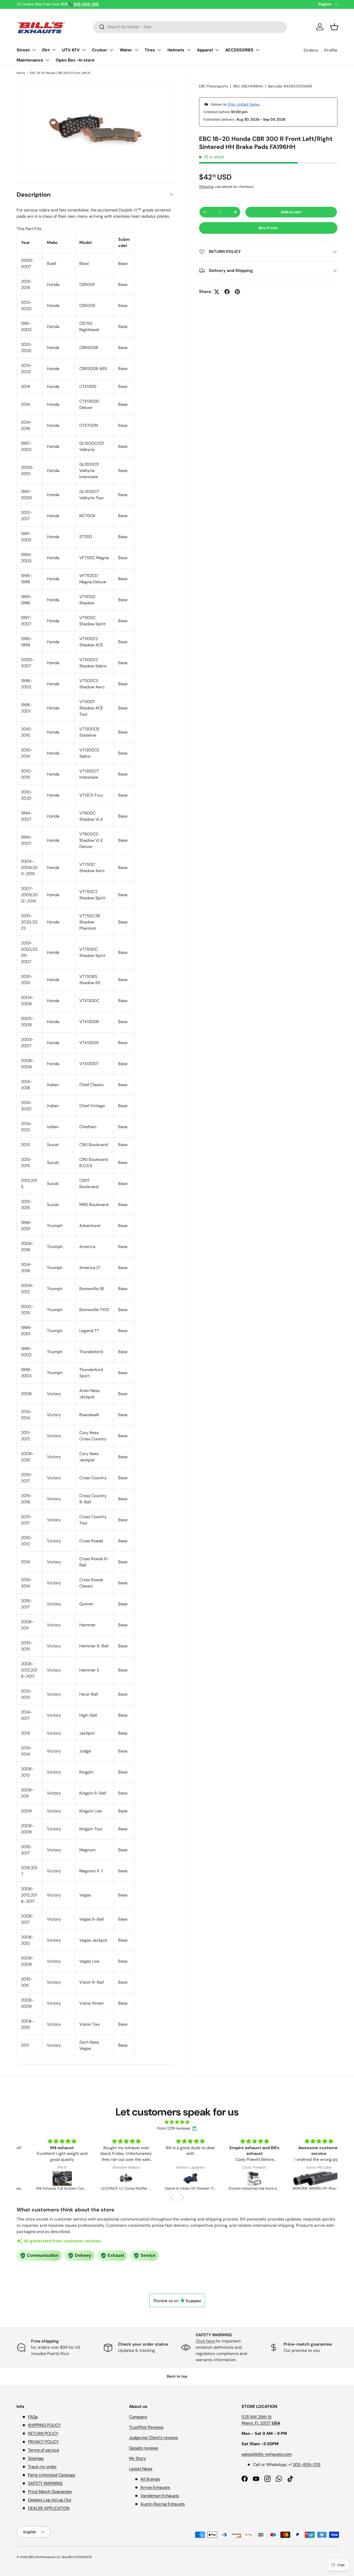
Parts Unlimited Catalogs (52, 2475)
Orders (311, 50)
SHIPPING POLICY (44, 2425)
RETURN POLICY (43, 2433)
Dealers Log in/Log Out (50, 2500)
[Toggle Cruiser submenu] (111, 50)
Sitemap (36, 2458)
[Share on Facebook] (227, 292)
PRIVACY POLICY (43, 2442)
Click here (206, 2341)
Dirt (46, 50)
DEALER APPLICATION (49, 2508)
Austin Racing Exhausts (163, 2504)
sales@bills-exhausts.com (267, 2454)
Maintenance (30, 60)
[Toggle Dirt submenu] (54, 50)
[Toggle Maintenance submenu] (47, 60)
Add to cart (291, 212)
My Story (137, 2458)
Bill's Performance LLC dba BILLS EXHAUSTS (60, 2557)
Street (23, 50)
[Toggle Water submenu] (136, 50)
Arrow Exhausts (155, 2487)
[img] (177, 2122)
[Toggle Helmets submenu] (189, 50)
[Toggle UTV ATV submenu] (84, 50)
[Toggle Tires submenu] (159, 50)
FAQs (33, 2417)
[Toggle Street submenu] (34, 50)
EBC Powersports (214, 86)
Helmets (176, 50)
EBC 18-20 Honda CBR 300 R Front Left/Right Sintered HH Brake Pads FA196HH (61, 73)
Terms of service (44, 2450)
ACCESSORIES (239, 50)
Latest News (141, 2469)
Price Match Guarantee (50, 2492)
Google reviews (144, 2448)
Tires (150, 50)
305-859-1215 (307, 2465)
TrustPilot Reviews (146, 2427)
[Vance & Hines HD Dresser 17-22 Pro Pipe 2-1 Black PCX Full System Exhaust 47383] (178, 2178)
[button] (334, 27)
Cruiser (100, 50)
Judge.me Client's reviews (154, 2438)
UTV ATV (71, 50)
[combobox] (190, 27)
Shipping (206, 187)
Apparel (205, 50)
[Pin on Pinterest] (237, 292)
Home (21, 73)
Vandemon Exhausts (160, 2496)
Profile (331, 50)
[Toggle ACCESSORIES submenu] (258, 50)
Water (126, 50)
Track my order (42, 2467)
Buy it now (268, 228)
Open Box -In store (75, 60)
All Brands (150, 2479)
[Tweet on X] (217, 292)
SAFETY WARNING (45, 2483)
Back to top (177, 2376)
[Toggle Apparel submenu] (217, 50)
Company (138, 2417)
